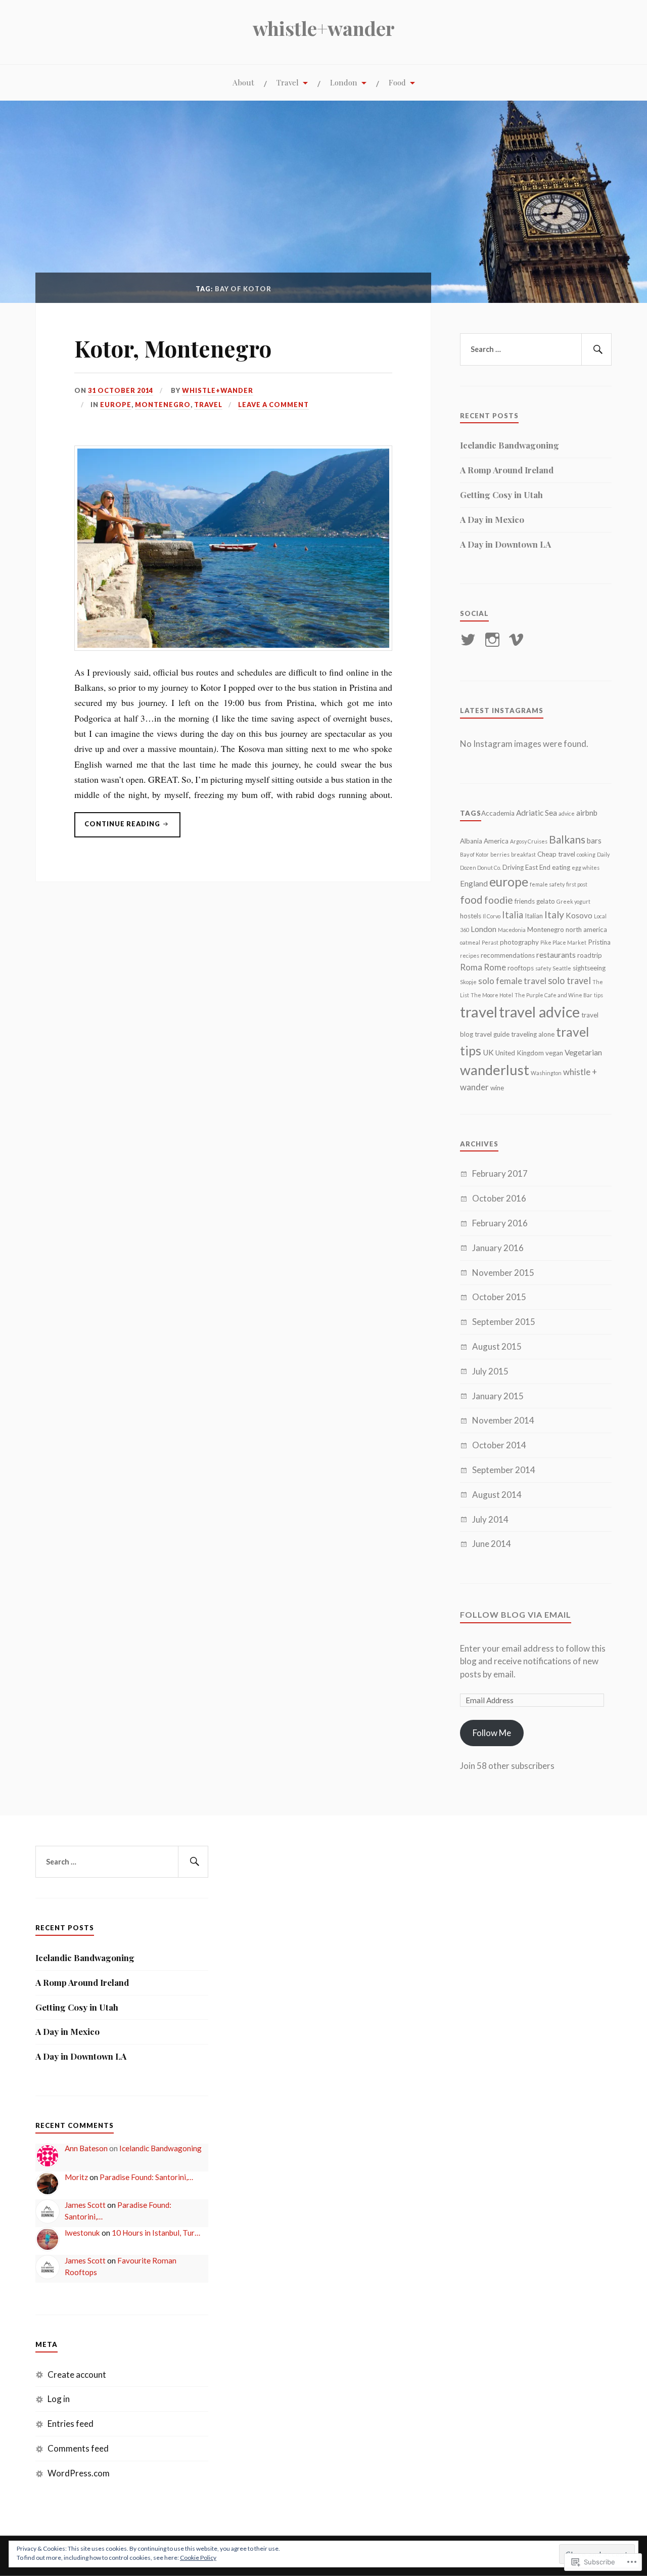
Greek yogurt (573, 901)
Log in (59, 2399)
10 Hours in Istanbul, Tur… (156, 2233)
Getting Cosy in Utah (501, 495)
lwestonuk (82, 2233)
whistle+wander (324, 28)
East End (538, 867)
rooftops (521, 968)
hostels (471, 916)
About (243, 82)
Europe (116, 405)
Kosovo (579, 915)
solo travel (569, 981)
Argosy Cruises (529, 841)
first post (577, 884)
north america (586, 929)
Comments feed (78, 2448)
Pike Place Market (563, 942)
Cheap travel (556, 854)
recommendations (508, 955)
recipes (470, 956)
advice (567, 813)
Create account (77, 2374)
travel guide (492, 1034)
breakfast (523, 854)
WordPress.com (79, 2473)
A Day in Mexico (492, 519)
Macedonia (512, 930)
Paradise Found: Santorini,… (146, 2177)
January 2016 (498, 1248)
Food (397, 82)
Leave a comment (273, 405)
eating (561, 867)
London (344, 82)
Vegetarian (583, 1052)
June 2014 (492, 1544)
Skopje (468, 982)
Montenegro (163, 405)
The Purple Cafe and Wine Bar (553, 995)
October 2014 (499, 1445)
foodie (499, 900)
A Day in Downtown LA (505, 544)
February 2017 (500, 1173)
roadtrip (590, 955)
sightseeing (589, 968)
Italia (513, 915)
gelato (546, 901)
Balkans (567, 839)
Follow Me (492, 1733)
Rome (495, 967)
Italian (534, 916)
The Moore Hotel (492, 995)
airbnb (587, 813)
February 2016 (500, 1223)
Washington (546, 1073)
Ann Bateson (86, 2148)
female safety (547, 884)
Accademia (498, 813)
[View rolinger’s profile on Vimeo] (518, 640)
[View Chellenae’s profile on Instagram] (494, 640)
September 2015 (504, 1322)
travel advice (539, 1012)
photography (519, 942)
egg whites (586, 868)
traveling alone (533, 1034)
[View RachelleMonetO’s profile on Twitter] (470, 640)
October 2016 (499, 1198)
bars (594, 840)
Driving (513, 867)
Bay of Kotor (474, 854)
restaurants (556, 955)
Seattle (562, 968)
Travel (288, 82)
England (474, 883)
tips (598, 995)
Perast (490, 942)
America (496, 841)
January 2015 (498, 1396)
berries (500, 854)
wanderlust (495, 1070)
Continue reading (118, 827)
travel (479, 1012)
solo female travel (512, 981)
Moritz (76, 2177)
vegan (554, 1053)
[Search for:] (536, 349)
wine (497, 1088)
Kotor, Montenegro (173, 348)
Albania (471, 841)
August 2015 (497, 1346)
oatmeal (470, 942)
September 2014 (504, 1470)
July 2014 (490, 1519)
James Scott (85, 2205)
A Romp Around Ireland (507, 470)
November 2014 (503, 1420)
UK (488, 1052)
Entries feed (71, 2424)
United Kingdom (520, 1053)
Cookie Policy (198, 2558)
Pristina (599, 942)
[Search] (596, 349)
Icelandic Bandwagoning (510, 445)
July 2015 (490, 1371)
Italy (554, 915)
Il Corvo (492, 916)
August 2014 (497, 1495)
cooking (586, 854)
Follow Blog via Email (516, 1614)
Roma (471, 967)
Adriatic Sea (537, 813)
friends (525, 901)
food (471, 899)
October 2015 (499, 1297)
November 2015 (503, 1273)
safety (543, 968)
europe (509, 882)
